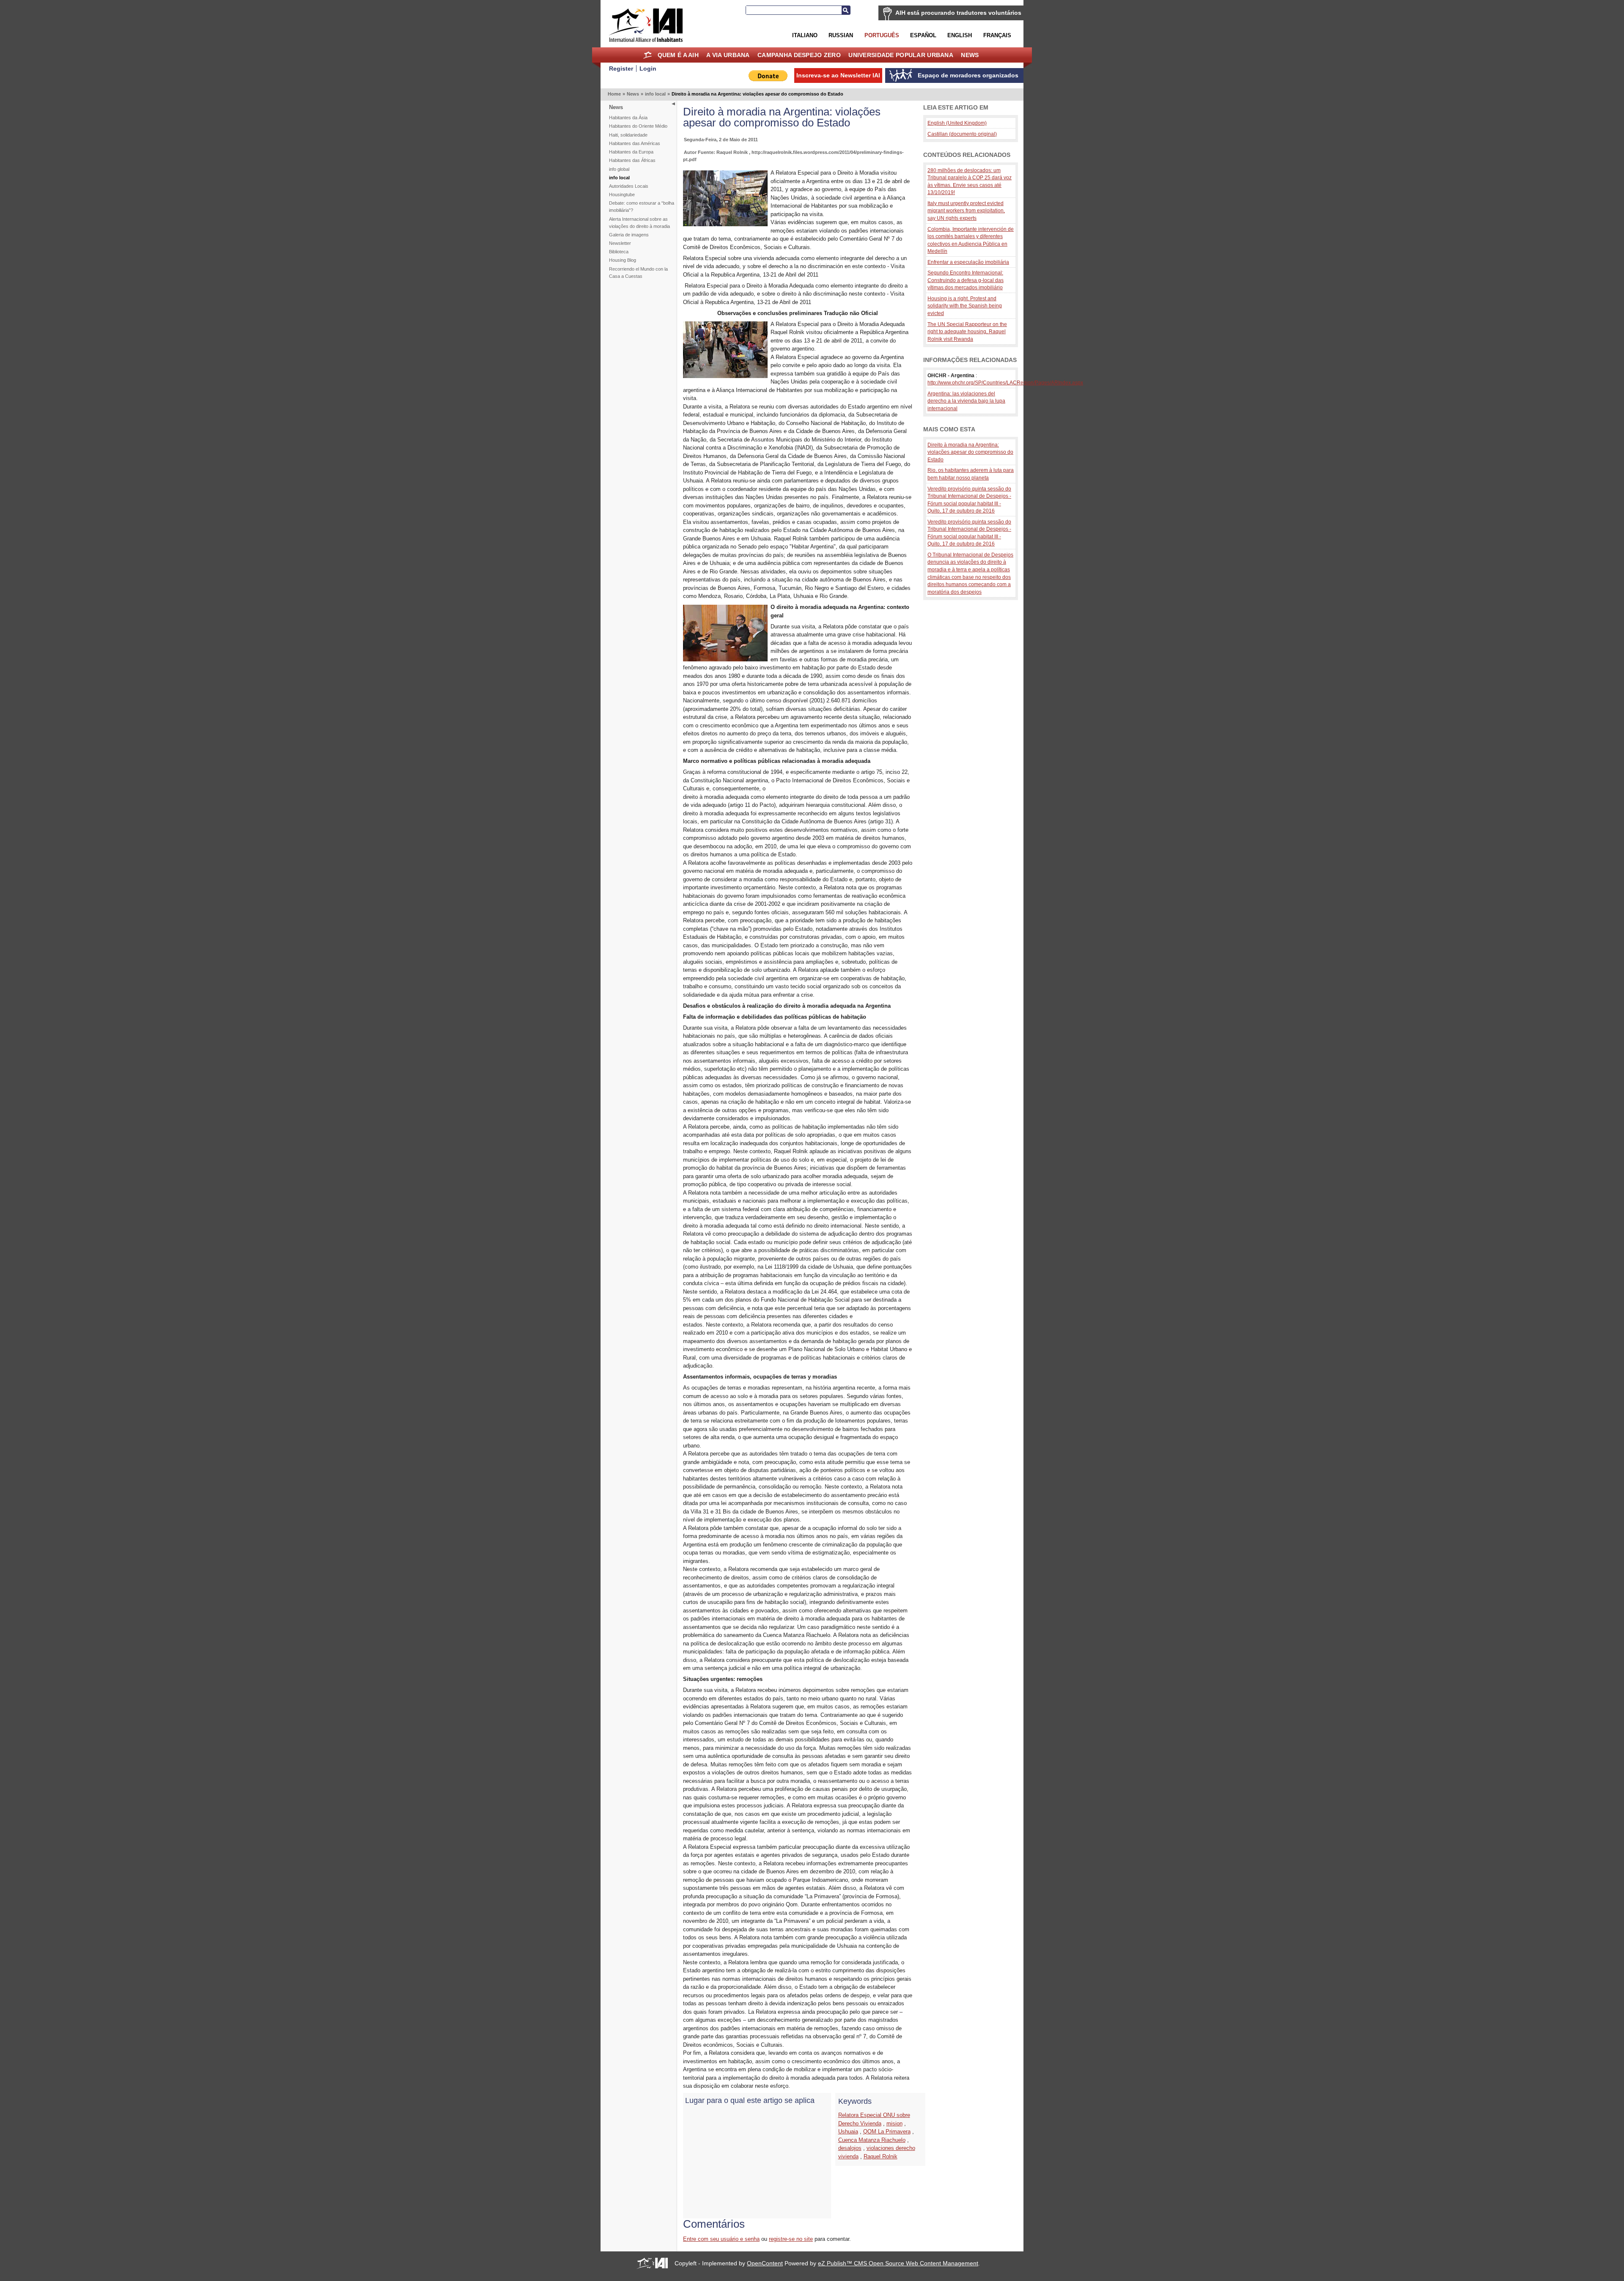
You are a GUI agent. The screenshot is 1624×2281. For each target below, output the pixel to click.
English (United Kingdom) (957, 123)
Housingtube (622, 195)
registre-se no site (791, 2239)
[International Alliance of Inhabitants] (646, 25)
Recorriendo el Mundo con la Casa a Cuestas (638, 273)
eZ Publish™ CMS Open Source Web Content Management (898, 2263)
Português (882, 35)
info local (655, 94)
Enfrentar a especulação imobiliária (968, 262)
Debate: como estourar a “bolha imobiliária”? (642, 207)
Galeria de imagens (629, 235)
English (960, 35)
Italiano (805, 35)
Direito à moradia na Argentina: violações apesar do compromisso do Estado (970, 452)
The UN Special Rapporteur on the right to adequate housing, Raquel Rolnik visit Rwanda (967, 332)
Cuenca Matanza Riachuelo (872, 2140)
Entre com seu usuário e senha (721, 2239)
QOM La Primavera (887, 2132)
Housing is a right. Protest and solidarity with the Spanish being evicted (965, 306)
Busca (846, 10)
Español (923, 35)
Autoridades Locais (629, 186)
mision (894, 2123)
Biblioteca (619, 252)
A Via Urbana (728, 55)
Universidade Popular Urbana (901, 55)
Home (647, 55)
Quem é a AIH (678, 55)
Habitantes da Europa (631, 152)
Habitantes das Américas (635, 143)
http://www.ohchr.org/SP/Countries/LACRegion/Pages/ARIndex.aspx (1005, 382)
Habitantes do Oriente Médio (638, 126)
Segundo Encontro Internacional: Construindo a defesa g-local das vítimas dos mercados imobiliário (966, 280)
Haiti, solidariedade (628, 135)
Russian (841, 35)
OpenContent (765, 2263)
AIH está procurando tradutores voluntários (958, 13)
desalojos (850, 2148)
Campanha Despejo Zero (799, 55)
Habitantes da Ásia (628, 118)
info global (619, 169)
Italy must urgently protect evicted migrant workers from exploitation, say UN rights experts (966, 211)
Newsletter (620, 243)
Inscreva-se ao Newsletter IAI (838, 75)
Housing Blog (623, 260)
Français (997, 35)
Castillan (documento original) (962, 134)
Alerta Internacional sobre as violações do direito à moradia (639, 223)
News (970, 55)
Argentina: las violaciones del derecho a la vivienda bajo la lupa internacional (966, 401)
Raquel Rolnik (881, 2156)
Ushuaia (848, 2132)
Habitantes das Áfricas (632, 160)
